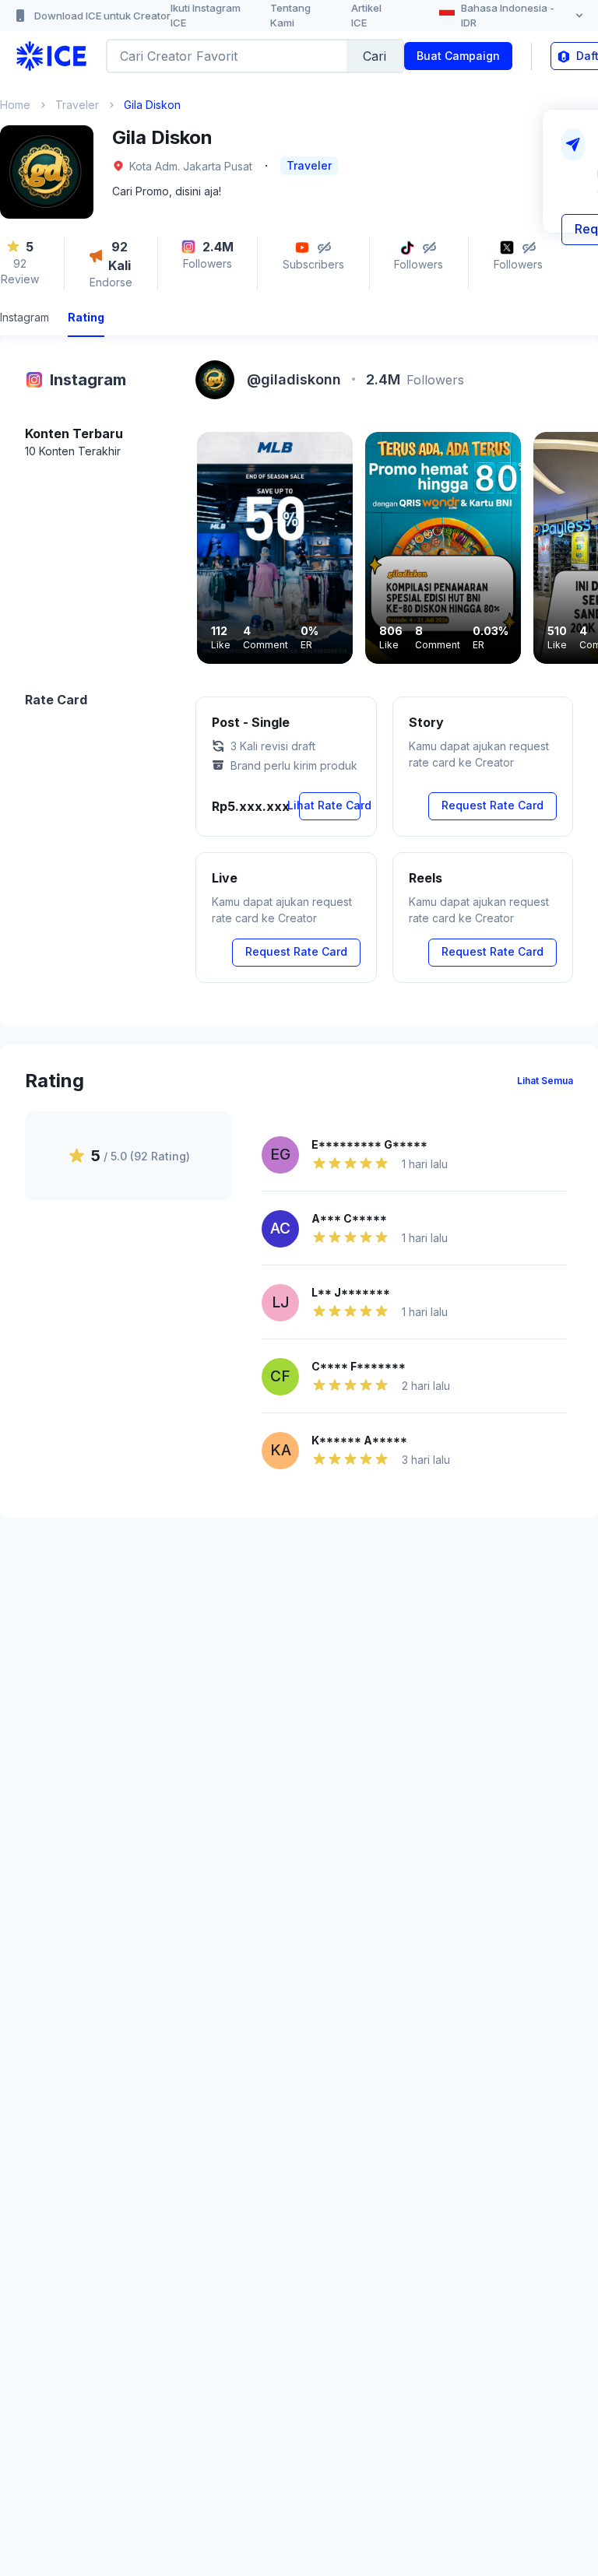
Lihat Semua (545, 1081)
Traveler (77, 105)
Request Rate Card (492, 805)
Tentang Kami (290, 16)
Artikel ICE (366, 16)
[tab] (25, 319)
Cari (375, 56)
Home (15, 105)
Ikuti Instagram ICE (206, 16)
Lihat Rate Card (330, 805)
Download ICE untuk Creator (102, 16)
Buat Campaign (458, 56)
